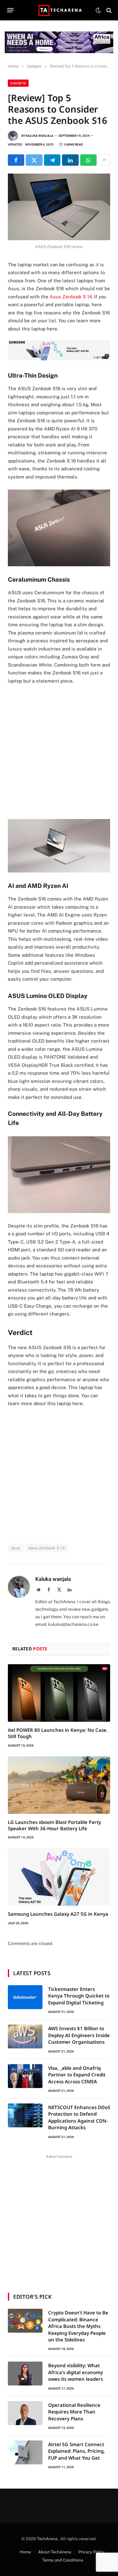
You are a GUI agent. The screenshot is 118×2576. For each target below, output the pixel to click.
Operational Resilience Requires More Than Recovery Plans (74, 2412)
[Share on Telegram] (52, 160)
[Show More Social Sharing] (104, 160)
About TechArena (55, 2552)
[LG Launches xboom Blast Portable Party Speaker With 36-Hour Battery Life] (59, 1785)
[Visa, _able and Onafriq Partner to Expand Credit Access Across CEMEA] (25, 2076)
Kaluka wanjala (40, 136)
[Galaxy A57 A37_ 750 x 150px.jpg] (59, 359)
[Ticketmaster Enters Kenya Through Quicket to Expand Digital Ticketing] (25, 1997)
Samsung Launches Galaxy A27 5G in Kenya (58, 1914)
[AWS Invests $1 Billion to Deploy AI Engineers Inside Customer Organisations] (25, 2036)
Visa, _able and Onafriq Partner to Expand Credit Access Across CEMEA (77, 2075)
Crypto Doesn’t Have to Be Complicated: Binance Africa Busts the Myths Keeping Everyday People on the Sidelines (78, 2326)
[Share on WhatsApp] (88, 160)
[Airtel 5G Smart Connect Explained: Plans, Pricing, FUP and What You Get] (25, 2452)
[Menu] (11, 10)
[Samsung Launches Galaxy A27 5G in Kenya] (59, 1877)
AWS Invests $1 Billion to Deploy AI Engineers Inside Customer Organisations (79, 2035)
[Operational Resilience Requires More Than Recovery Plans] (25, 2413)
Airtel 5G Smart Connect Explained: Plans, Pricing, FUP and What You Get (76, 2451)
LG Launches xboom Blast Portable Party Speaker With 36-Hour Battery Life (54, 1825)
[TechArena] (59, 10)
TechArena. (48, 2539)
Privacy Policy (91, 2552)
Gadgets (18, 83)
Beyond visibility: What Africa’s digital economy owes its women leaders (76, 2372)
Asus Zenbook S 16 (47, 1548)
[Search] (108, 10)
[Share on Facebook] (16, 160)
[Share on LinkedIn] (70, 160)
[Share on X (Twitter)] (34, 160)
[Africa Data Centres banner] (59, 42)
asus (16, 1548)
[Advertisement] (59, 751)
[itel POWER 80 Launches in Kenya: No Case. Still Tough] (59, 1693)
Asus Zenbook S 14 (71, 297)
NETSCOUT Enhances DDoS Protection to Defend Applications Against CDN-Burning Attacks (79, 2117)
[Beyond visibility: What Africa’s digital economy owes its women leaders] (25, 2374)
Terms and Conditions (63, 2560)
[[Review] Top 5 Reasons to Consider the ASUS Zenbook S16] (59, 207)
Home (25, 2552)
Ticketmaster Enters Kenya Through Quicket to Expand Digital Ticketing (79, 1996)
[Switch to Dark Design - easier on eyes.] (98, 10)
